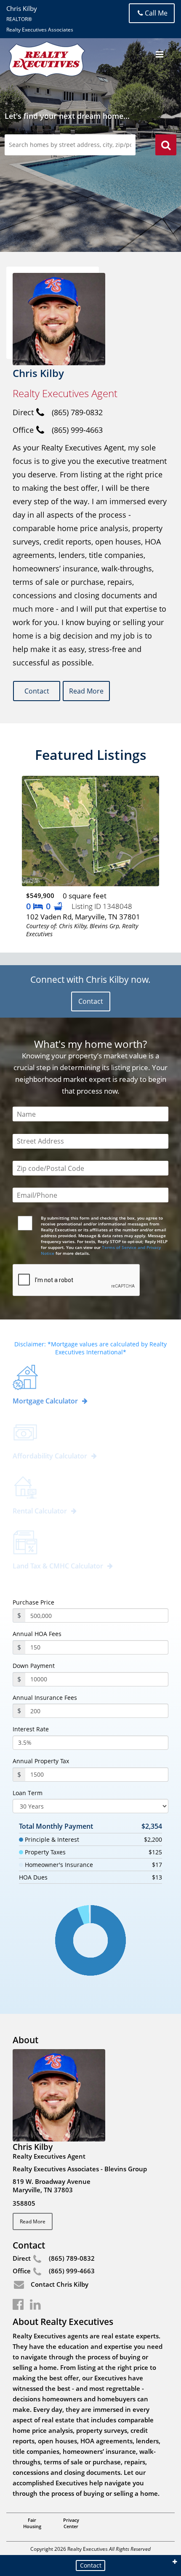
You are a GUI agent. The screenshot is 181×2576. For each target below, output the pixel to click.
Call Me (156, 13)
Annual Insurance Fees (45, 1698)
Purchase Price (33, 1602)
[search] (166, 146)
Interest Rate (31, 1729)
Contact (37, 691)
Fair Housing (32, 2523)
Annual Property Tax (41, 1761)
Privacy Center (71, 2523)
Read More (86, 691)
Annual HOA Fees (37, 1634)
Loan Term (28, 1793)
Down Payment (34, 1666)
